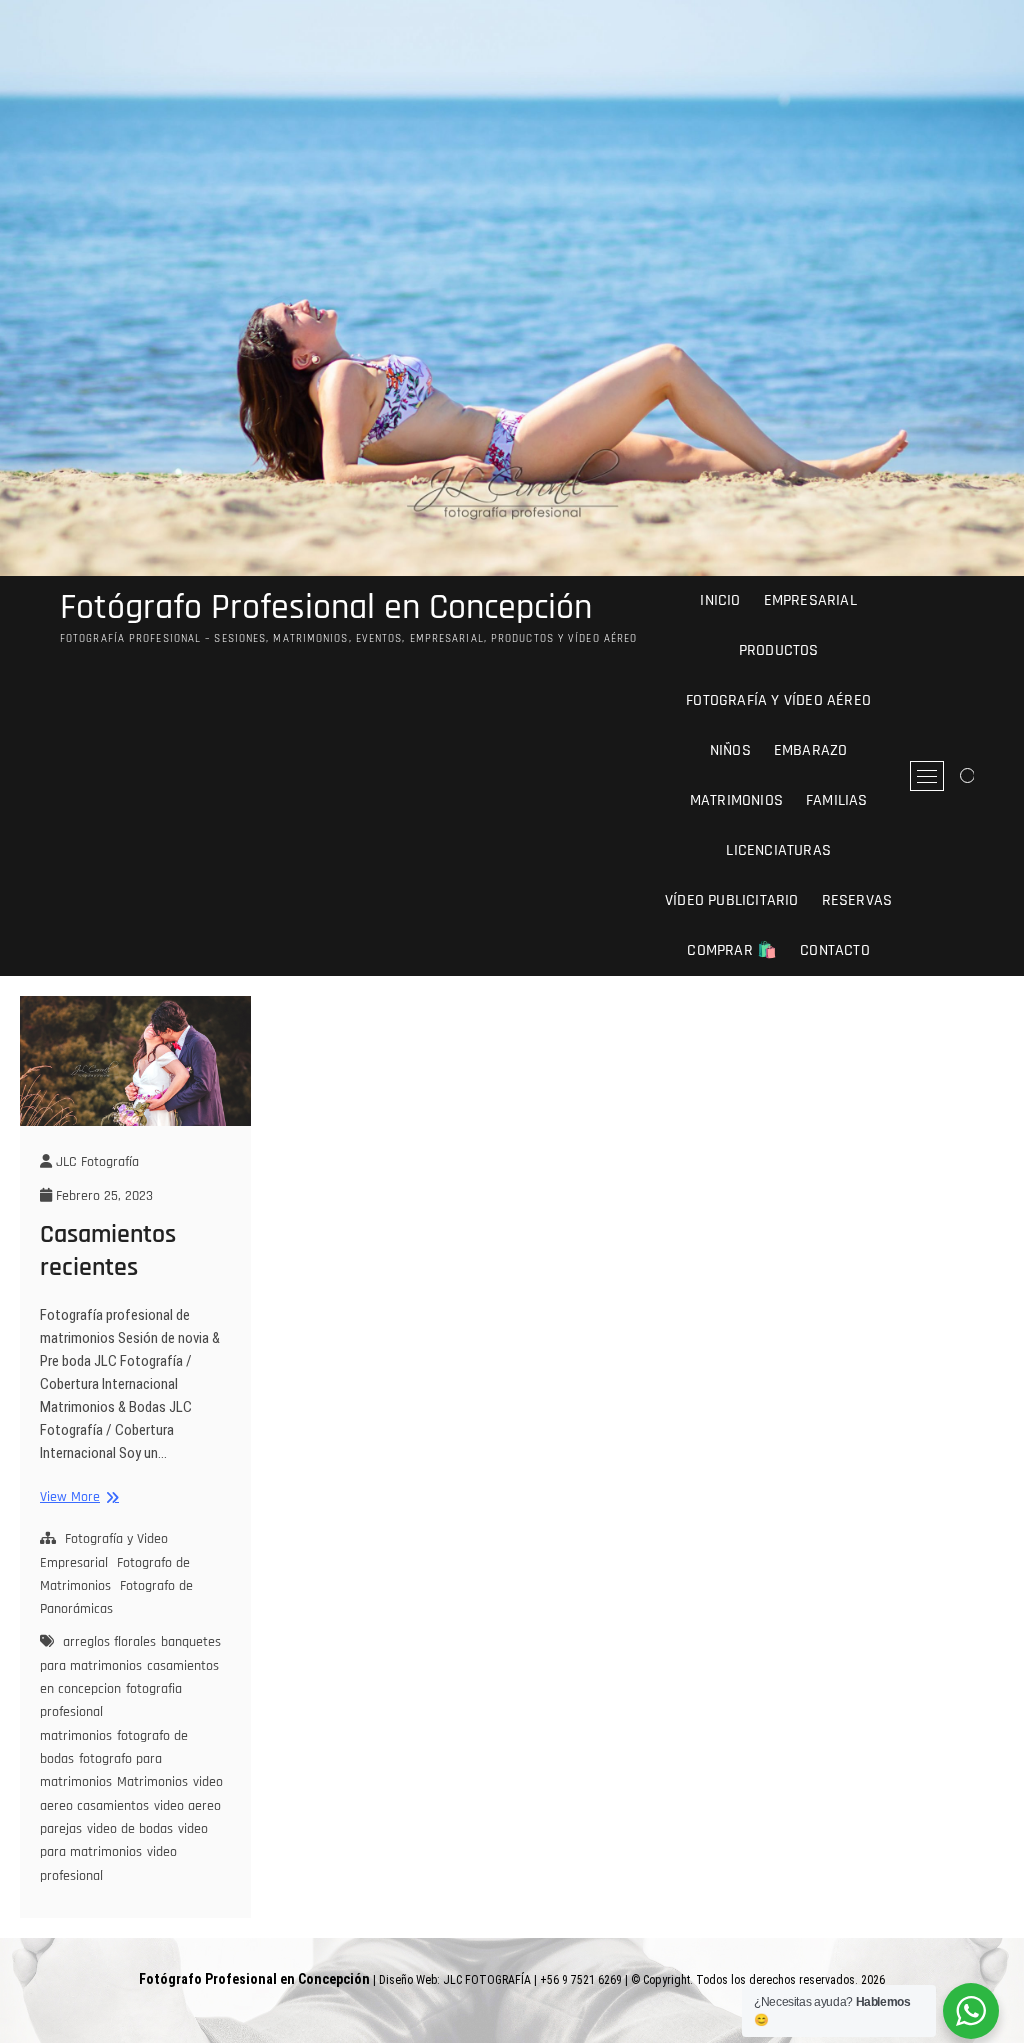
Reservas (857, 900)
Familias (837, 800)
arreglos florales (109, 1642)
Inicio (720, 600)
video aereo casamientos (131, 1793)
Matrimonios (736, 800)
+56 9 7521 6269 (581, 1980)
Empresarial (810, 600)
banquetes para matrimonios (130, 1653)
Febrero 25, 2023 (102, 1196)
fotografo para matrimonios (101, 1770)
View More (77, 1497)
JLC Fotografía (95, 1162)
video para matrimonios (124, 1840)
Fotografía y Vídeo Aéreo (778, 700)
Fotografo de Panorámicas (116, 1597)
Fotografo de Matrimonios (115, 1574)
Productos (779, 650)
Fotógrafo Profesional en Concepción (326, 608)
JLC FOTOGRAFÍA (487, 1980)
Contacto (835, 950)
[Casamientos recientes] (135, 1061)
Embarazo (811, 750)
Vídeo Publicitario (732, 900)
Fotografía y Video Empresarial (104, 1550)
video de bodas (130, 1829)
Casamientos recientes (108, 1251)
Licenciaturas (778, 850)
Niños (730, 750)
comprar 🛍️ (732, 950)
